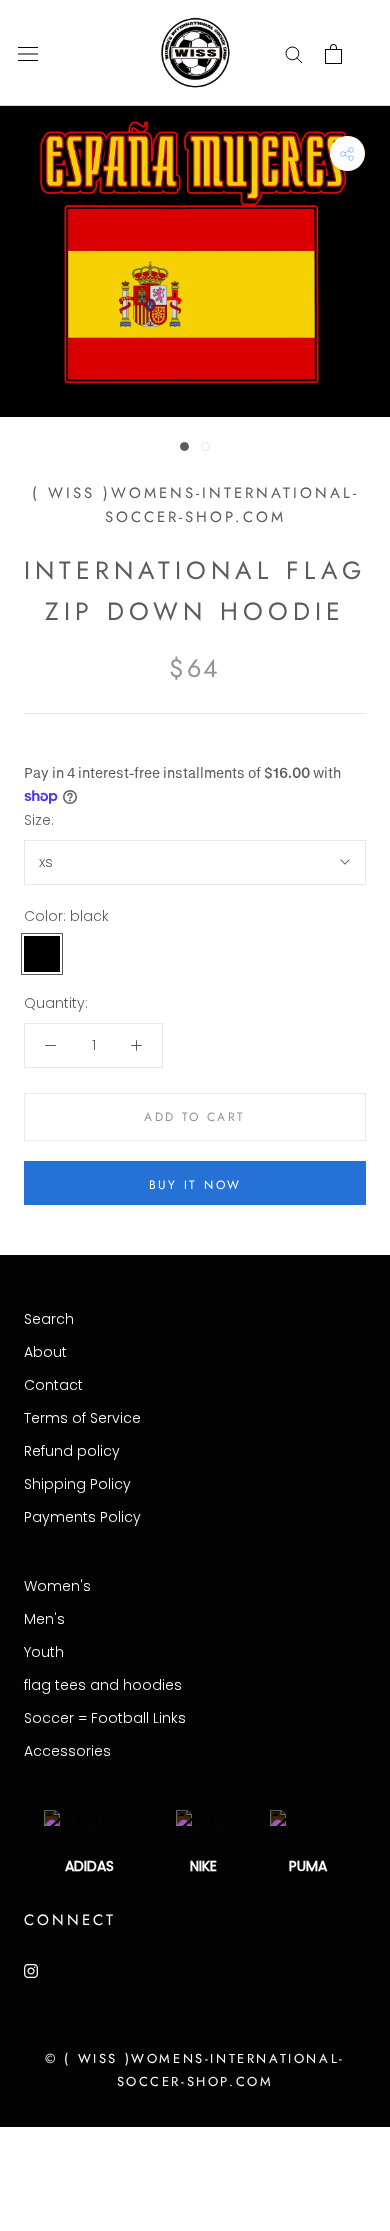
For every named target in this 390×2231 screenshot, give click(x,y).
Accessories (67, 1751)
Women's (57, 1586)
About (45, 1352)
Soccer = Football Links (105, 1718)
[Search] (294, 53)
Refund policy (72, 1451)
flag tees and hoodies (103, 1685)
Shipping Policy (77, 1484)
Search (49, 1319)
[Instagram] (31, 1970)
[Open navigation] (28, 53)
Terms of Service (82, 1418)
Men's (44, 1619)
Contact (53, 1385)
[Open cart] (333, 54)
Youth (44, 1652)
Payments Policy (82, 1517)
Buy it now (195, 1185)
